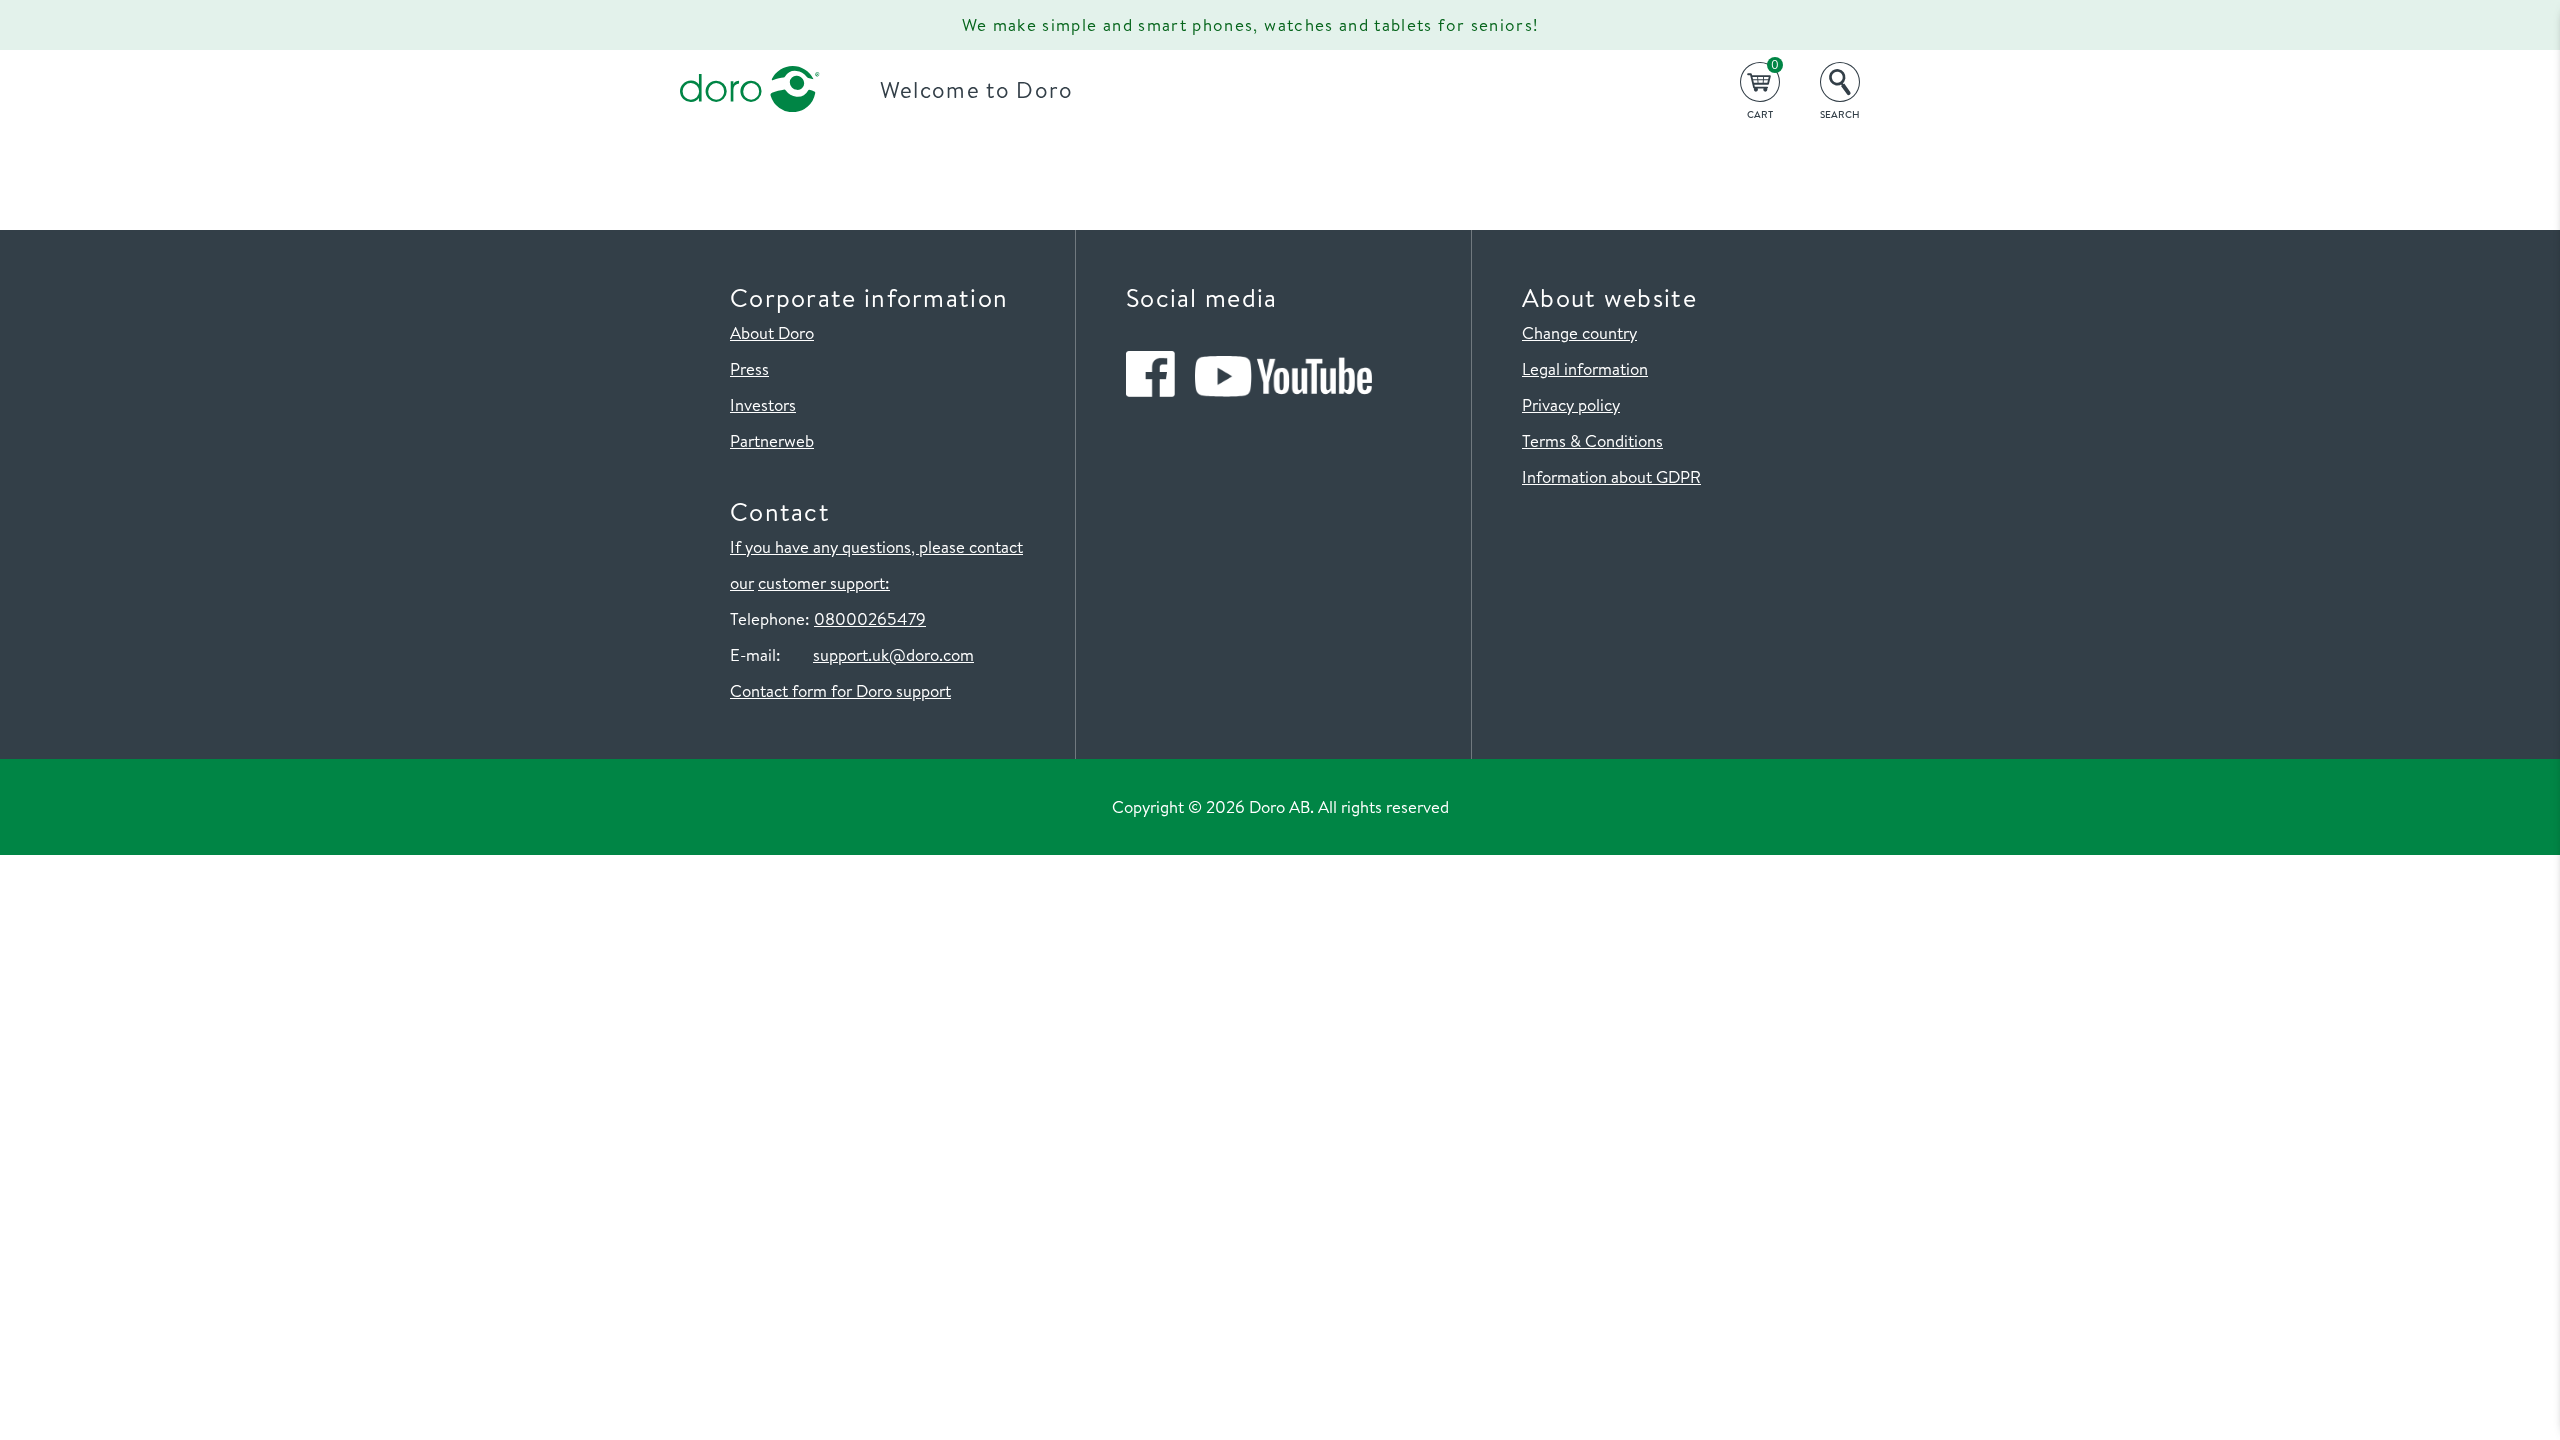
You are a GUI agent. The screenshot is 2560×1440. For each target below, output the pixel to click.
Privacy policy (1571, 404)
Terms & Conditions (1592, 440)
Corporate (876, 25)
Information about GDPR (1611, 476)
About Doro (772, 332)
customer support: (824, 582)
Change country (1579, 332)
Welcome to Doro (977, 89)
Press (749, 368)
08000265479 (870, 618)
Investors (763, 404)
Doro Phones (738, 25)
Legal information (1585, 368)
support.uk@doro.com (893, 654)
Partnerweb (772, 440)
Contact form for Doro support (840, 690)
